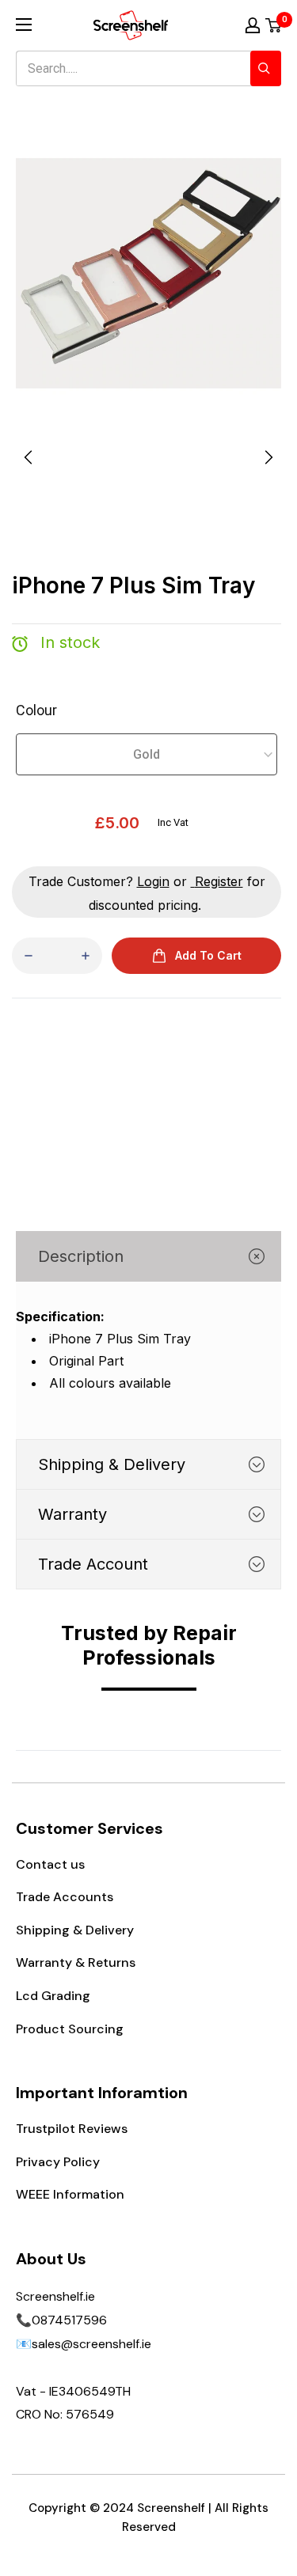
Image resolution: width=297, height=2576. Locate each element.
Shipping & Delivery (75, 1930)
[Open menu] (24, 25)
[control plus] (86, 956)
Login (153, 881)
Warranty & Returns (76, 1962)
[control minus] (29, 956)
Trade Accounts (65, 1897)
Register (219, 881)
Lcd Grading (53, 1996)
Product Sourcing (70, 2029)
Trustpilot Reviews (72, 2129)
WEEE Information (70, 2194)
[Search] (266, 68)
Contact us (50, 1864)
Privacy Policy (58, 2162)
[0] (274, 25)
